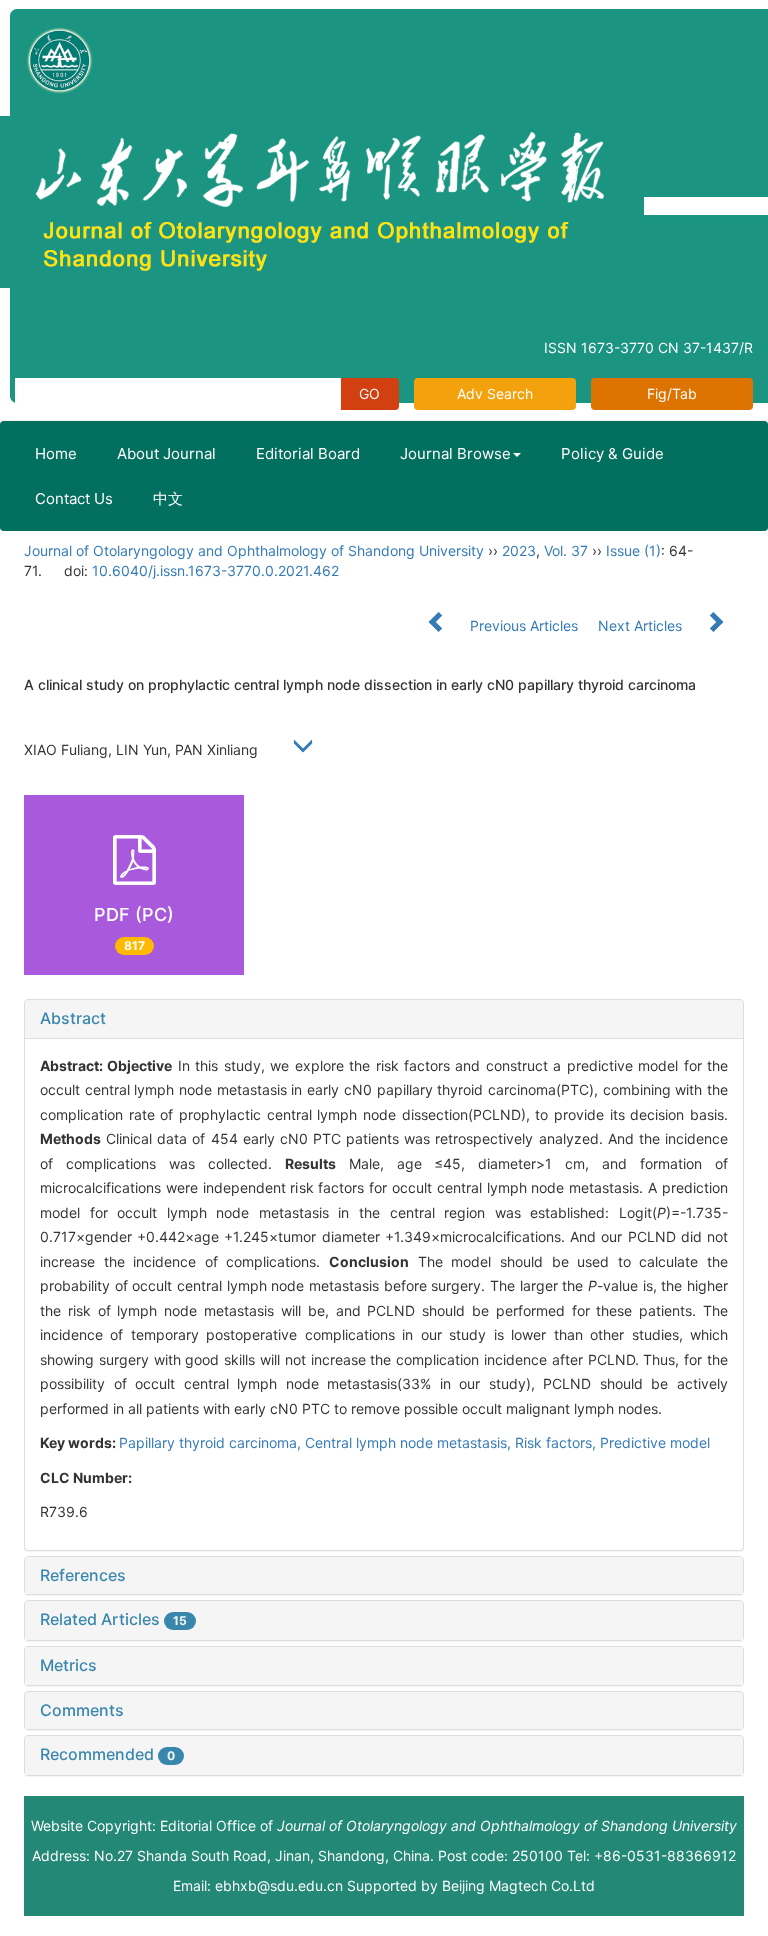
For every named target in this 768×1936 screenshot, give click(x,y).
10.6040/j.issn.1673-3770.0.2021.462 (215, 570)
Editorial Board (308, 453)
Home (56, 453)
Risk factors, (557, 1442)
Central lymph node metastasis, (410, 1442)
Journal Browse (455, 453)
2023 (519, 550)
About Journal (166, 453)
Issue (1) (633, 550)
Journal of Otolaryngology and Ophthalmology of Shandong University (254, 550)
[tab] (384, 1019)
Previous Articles (524, 625)
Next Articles (642, 625)
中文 (168, 498)
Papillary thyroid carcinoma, (212, 1442)
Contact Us (74, 498)
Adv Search (495, 393)
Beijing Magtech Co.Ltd (518, 1885)
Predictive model (655, 1442)
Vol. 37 (566, 550)
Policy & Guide (612, 453)
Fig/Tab (672, 393)
